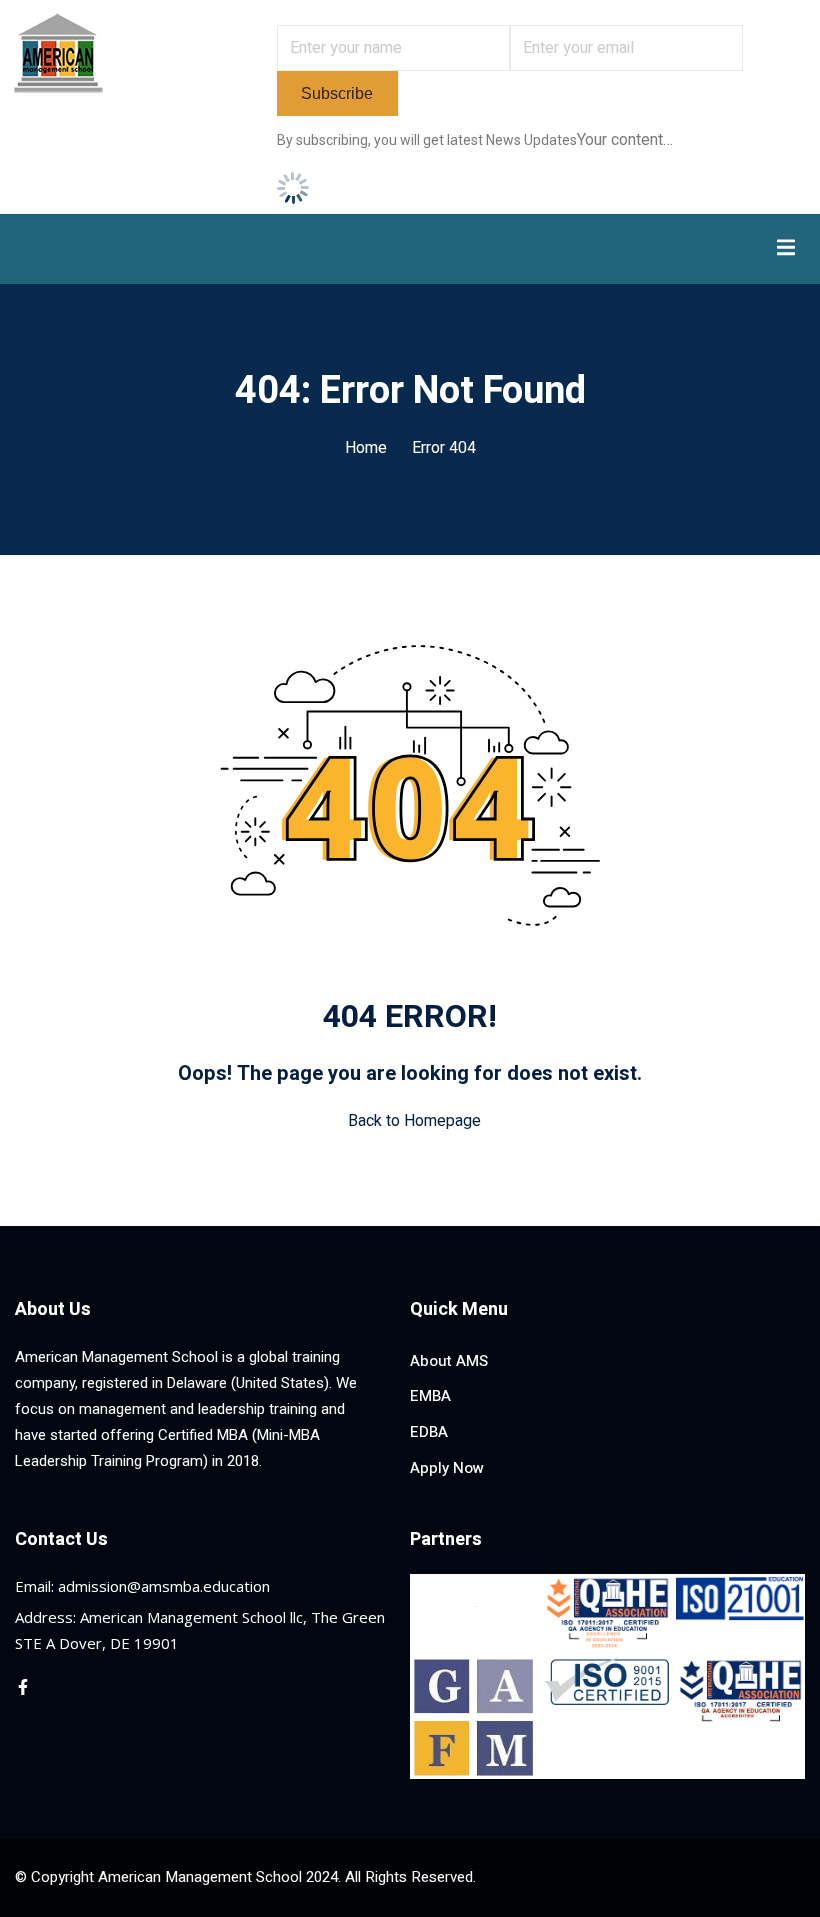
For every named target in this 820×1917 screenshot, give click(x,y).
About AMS (449, 1361)
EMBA (430, 1396)
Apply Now (447, 1468)
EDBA (429, 1432)
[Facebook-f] (23, 1687)
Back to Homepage (414, 1121)
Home (366, 448)
